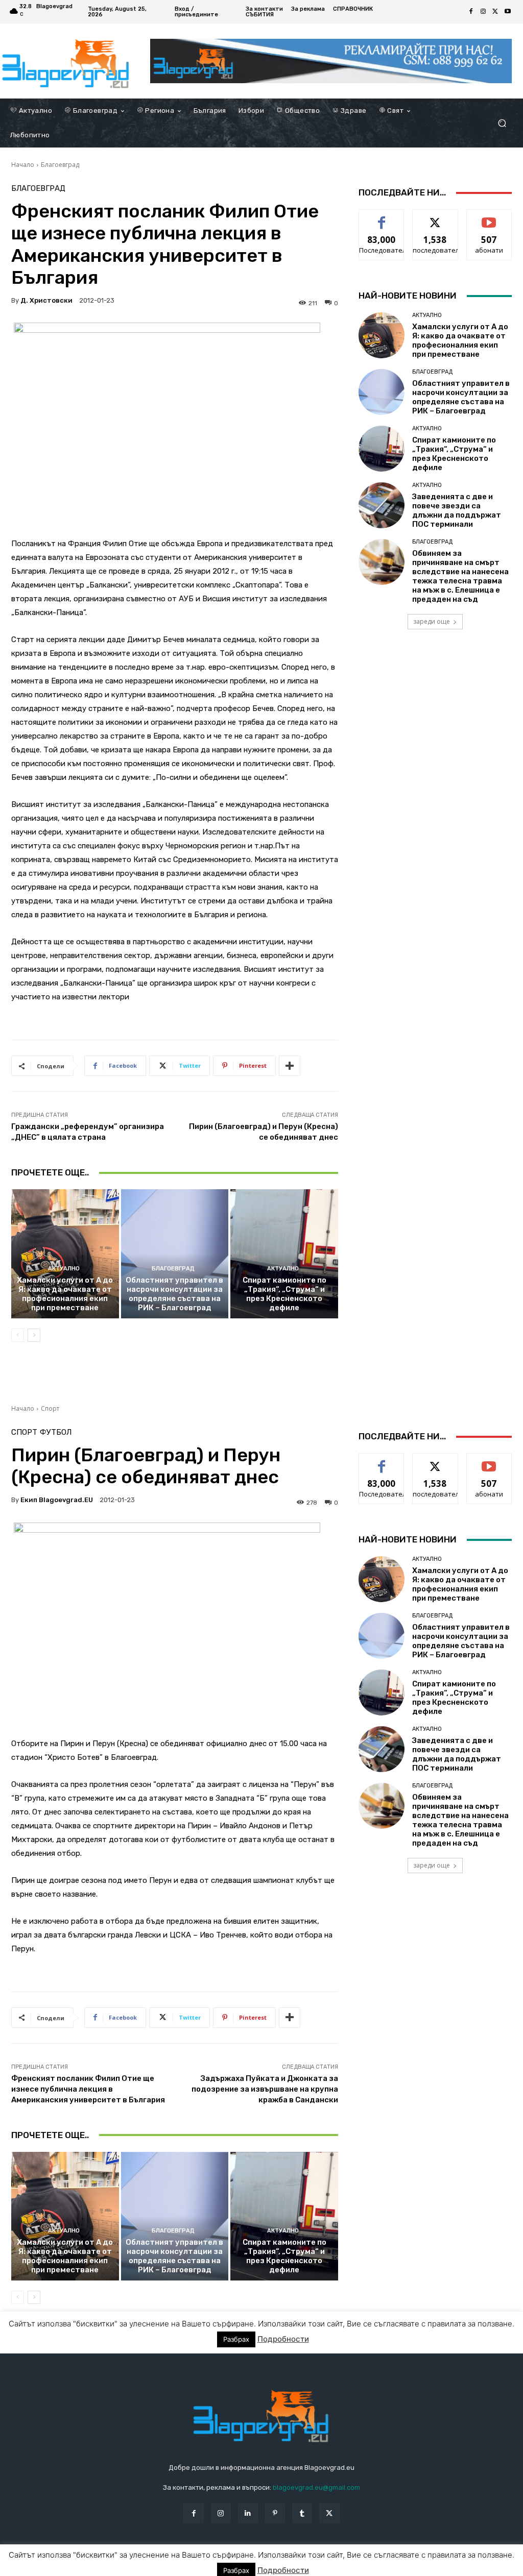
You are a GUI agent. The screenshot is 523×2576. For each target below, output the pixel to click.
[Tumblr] (302, 2513)
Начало (23, 165)
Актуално (64, 1269)
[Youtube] (508, 12)
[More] (290, 1066)
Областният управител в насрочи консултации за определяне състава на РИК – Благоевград (174, 1294)
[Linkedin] (248, 2513)
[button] (502, 123)
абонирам (489, 217)
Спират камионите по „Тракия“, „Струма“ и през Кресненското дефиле (284, 1294)
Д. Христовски (46, 300)
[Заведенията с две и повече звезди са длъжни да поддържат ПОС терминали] (382, 505)
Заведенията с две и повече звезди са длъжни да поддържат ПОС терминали (457, 510)
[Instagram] (483, 12)
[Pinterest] (275, 2513)
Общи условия (133, 2567)
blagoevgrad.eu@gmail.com (316, 2487)
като (382, 217)
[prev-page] (18, 1335)
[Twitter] (495, 12)
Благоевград (60, 165)
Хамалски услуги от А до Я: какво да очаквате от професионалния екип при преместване (65, 1294)
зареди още (432, 621)
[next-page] (34, 1335)
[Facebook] (471, 12)
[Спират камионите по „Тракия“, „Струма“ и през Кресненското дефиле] (284, 1254)
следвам (435, 217)
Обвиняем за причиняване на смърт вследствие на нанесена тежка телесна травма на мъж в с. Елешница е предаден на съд (460, 576)
